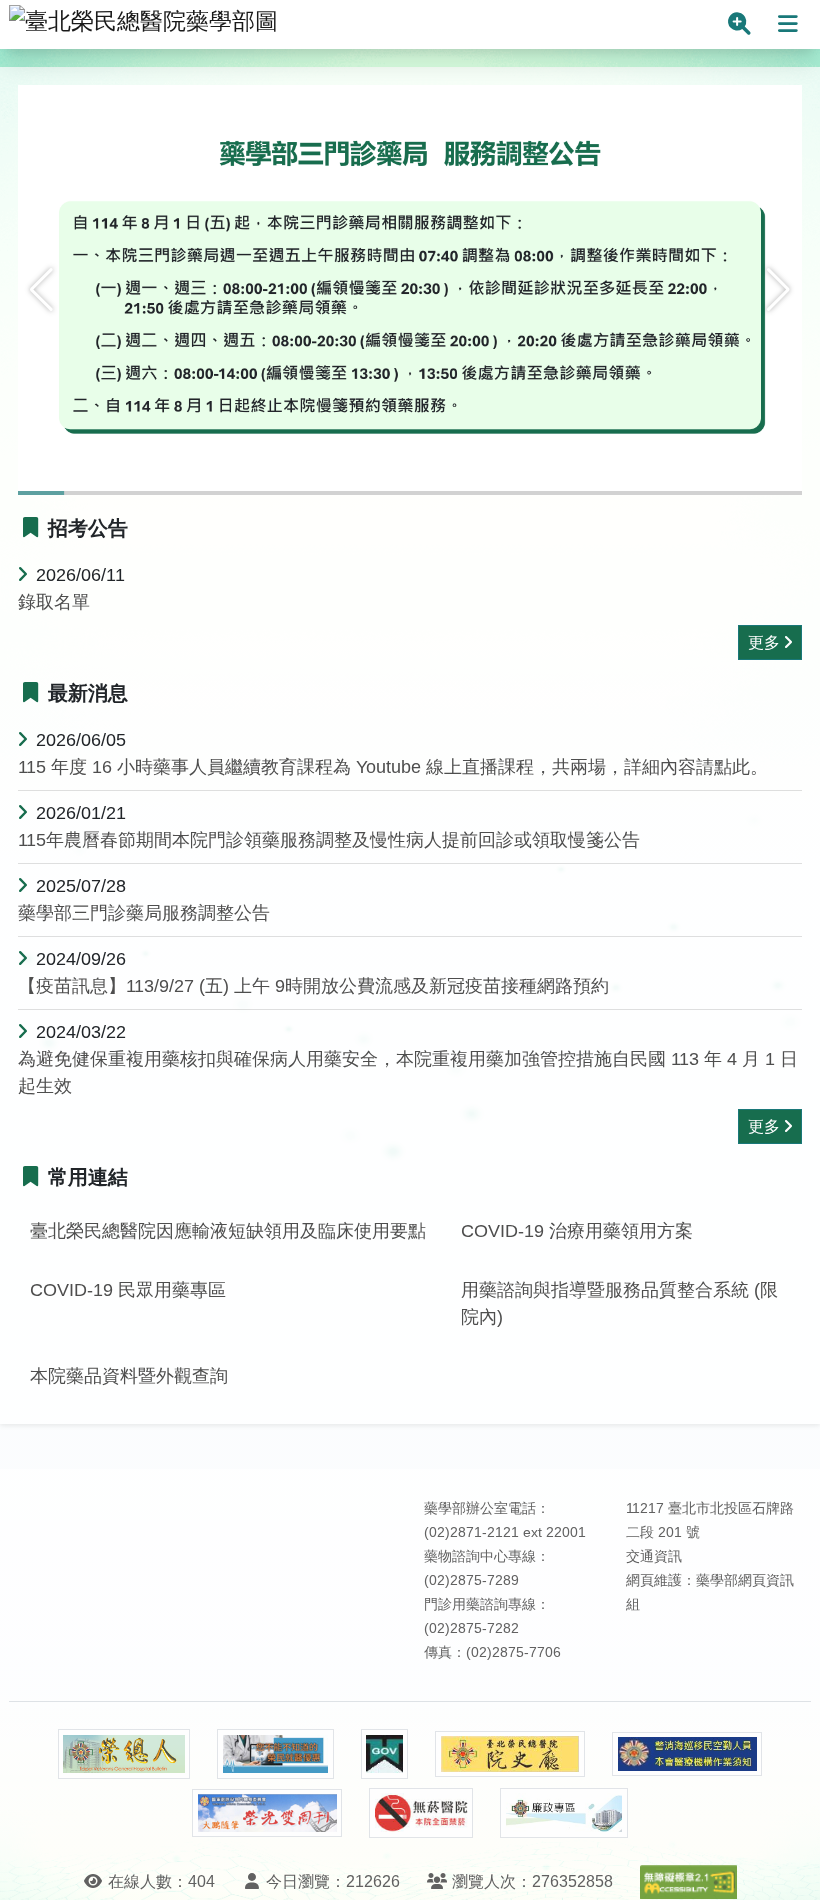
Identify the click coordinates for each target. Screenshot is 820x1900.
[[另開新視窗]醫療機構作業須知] (687, 1754)
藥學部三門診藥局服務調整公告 (144, 913)
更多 (764, 642)
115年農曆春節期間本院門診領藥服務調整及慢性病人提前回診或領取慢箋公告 (329, 840)
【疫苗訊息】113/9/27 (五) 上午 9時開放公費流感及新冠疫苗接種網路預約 (313, 986)
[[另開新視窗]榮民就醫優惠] (275, 1754)
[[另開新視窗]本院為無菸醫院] (421, 1813)
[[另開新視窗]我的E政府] (384, 1754)
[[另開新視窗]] (410, 305)
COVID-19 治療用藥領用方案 (577, 1231)
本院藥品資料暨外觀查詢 (129, 1376)
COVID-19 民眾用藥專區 (128, 1290)
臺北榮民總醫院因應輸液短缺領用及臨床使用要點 (228, 1231)
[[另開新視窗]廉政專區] (563, 1813)
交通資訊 (654, 1556)
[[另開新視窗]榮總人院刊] (124, 1754)
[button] (41, 290)
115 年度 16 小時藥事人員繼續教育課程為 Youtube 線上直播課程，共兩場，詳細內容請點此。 (393, 767)
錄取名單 (54, 602)
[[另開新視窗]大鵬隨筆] (267, 1813)
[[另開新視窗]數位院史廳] (510, 1754)
